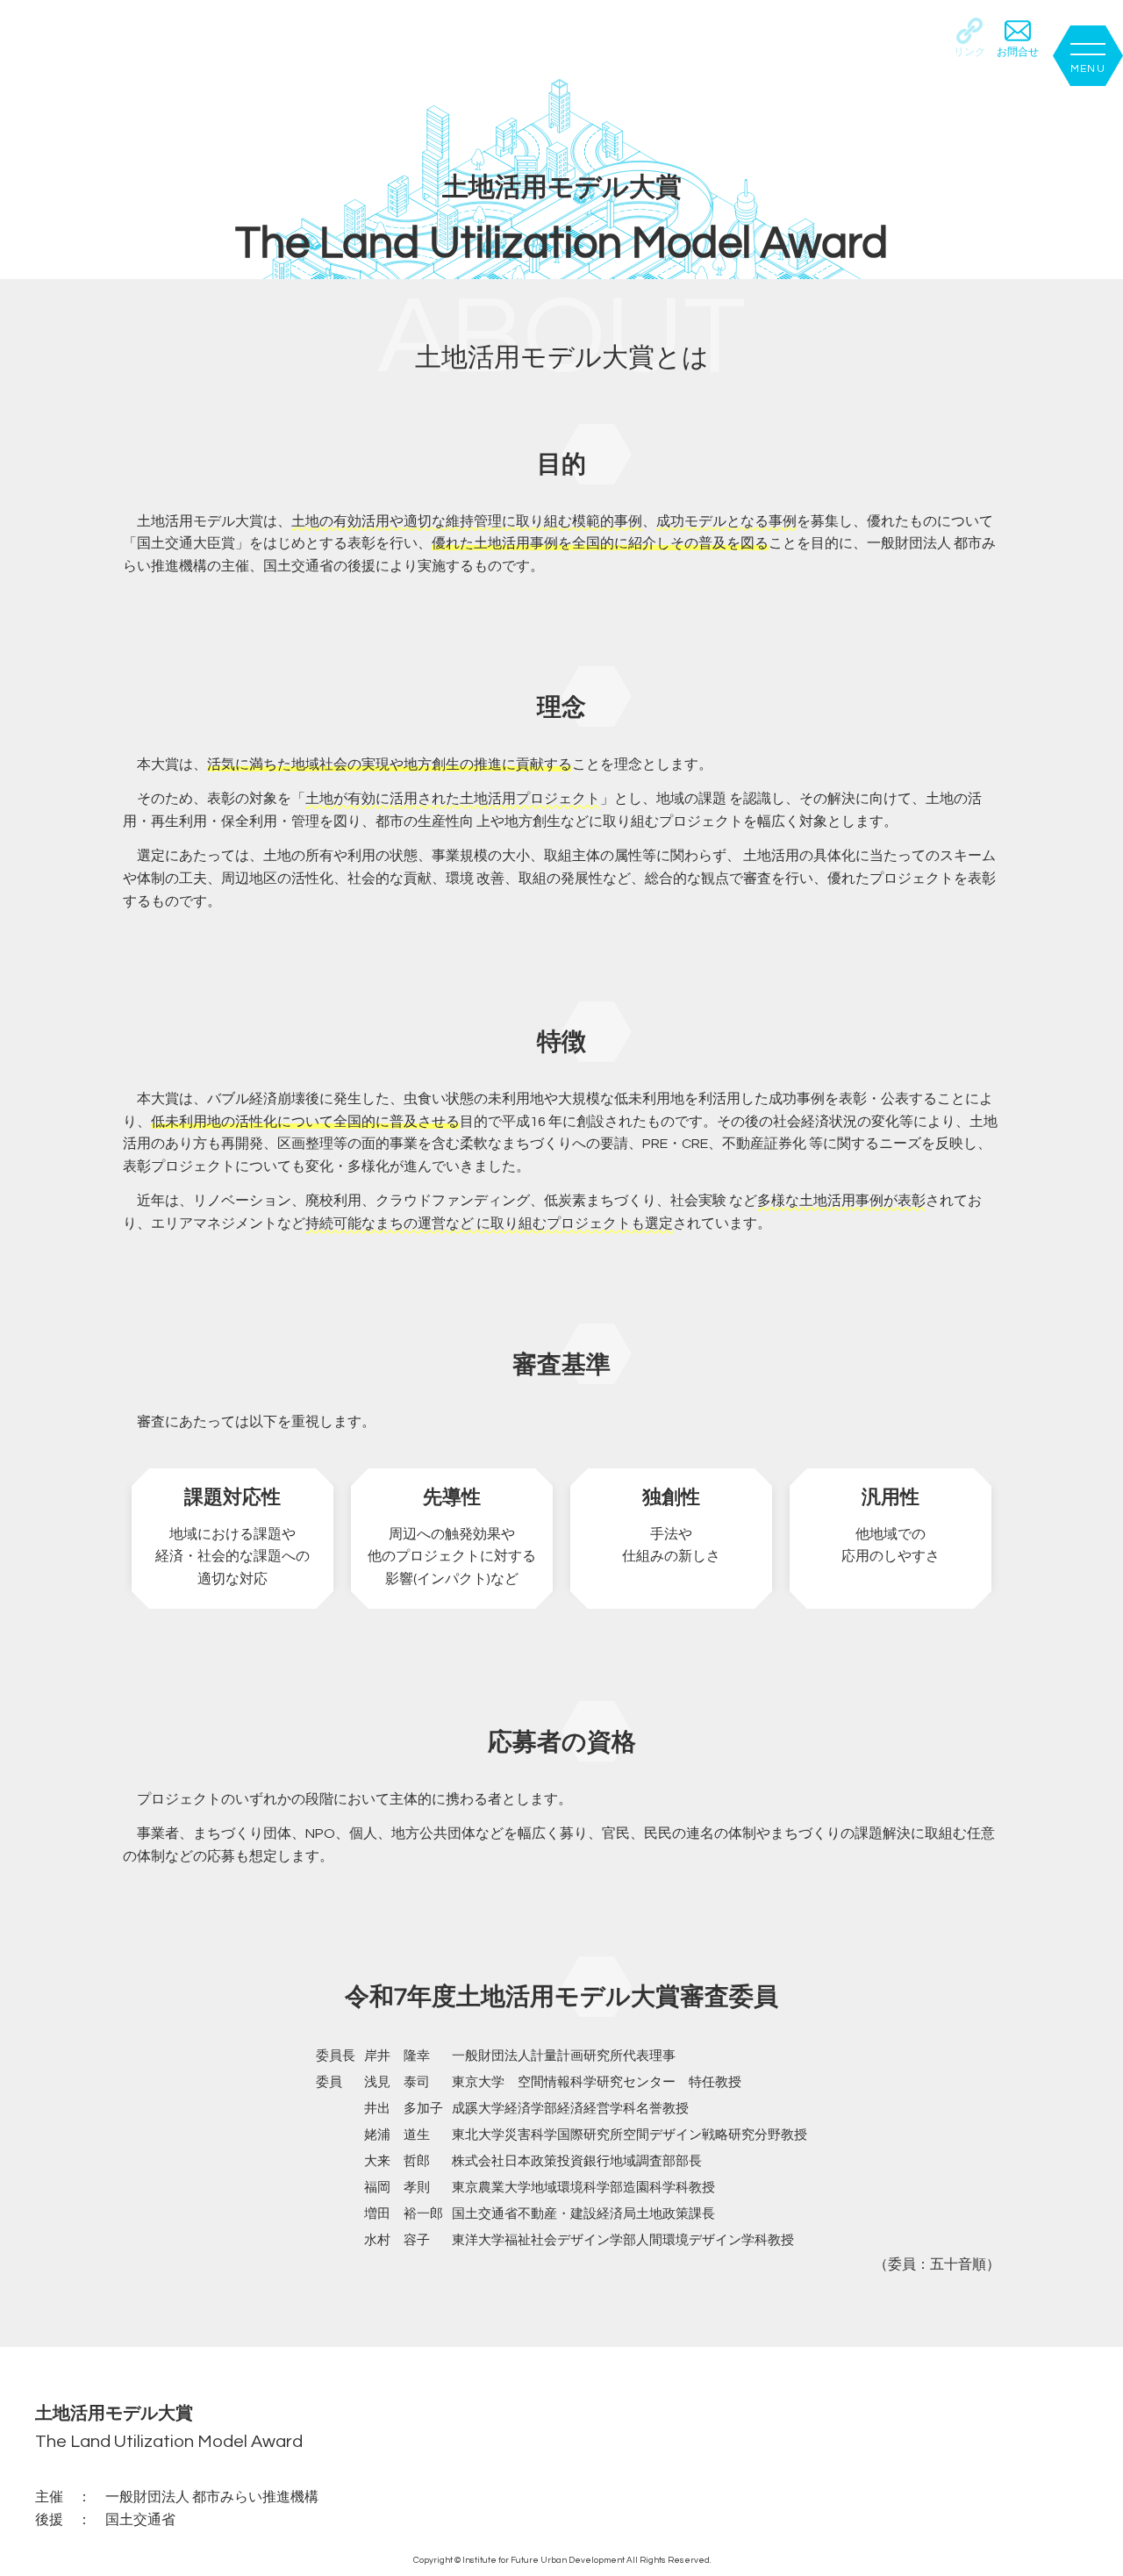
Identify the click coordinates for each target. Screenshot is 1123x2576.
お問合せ (1018, 52)
